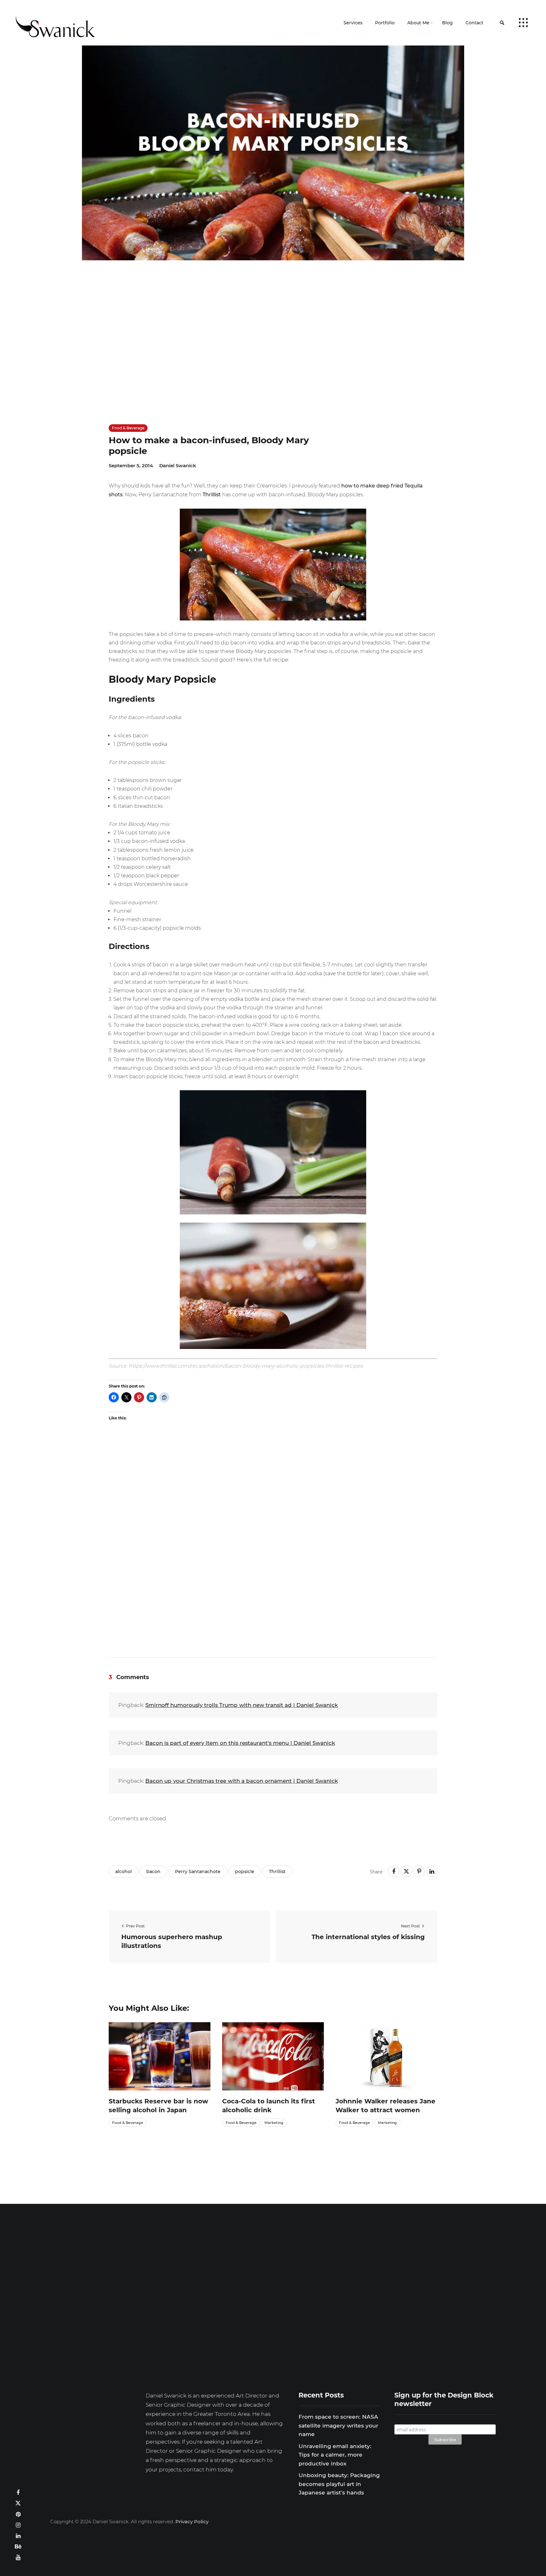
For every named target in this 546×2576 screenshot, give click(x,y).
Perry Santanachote (198, 1872)
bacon (153, 1872)
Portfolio (385, 23)
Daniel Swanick (178, 466)
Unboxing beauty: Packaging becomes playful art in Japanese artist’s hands (339, 2484)
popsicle (245, 1872)
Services (353, 23)
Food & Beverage (128, 428)
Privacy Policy (192, 2522)
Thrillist (212, 495)
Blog (447, 23)
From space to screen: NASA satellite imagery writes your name (338, 2425)
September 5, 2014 (131, 466)
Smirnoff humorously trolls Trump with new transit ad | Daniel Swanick (242, 1705)
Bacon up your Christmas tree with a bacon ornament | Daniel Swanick (242, 1781)
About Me (418, 23)
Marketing (274, 2123)
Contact (474, 23)
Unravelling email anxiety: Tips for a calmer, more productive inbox (335, 2455)
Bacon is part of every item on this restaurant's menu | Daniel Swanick (240, 1743)
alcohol (124, 1872)
